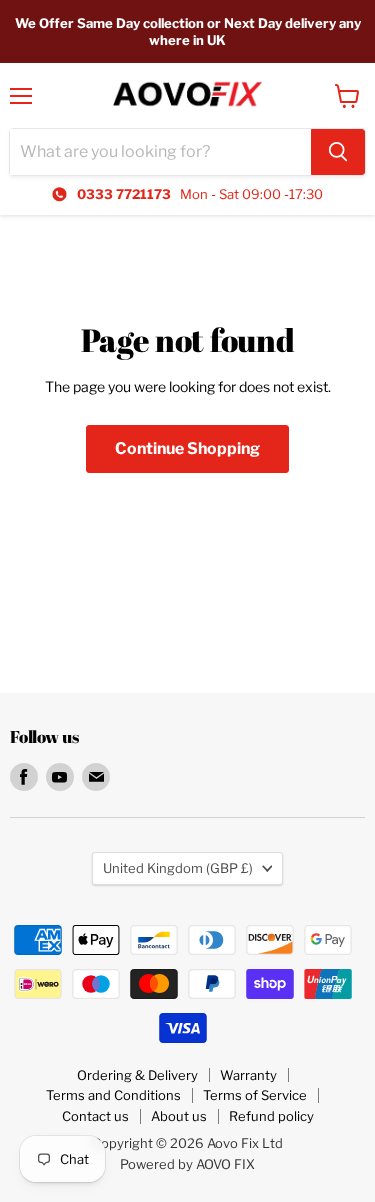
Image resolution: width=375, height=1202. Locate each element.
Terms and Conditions (113, 1095)
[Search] (338, 152)
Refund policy (271, 1116)
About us (179, 1116)
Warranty (248, 1075)
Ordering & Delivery (137, 1075)
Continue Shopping (187, 448)
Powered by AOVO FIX (187, 1164)
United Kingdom (178, 868)
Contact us (95, 1116)
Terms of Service (255, 1095)
